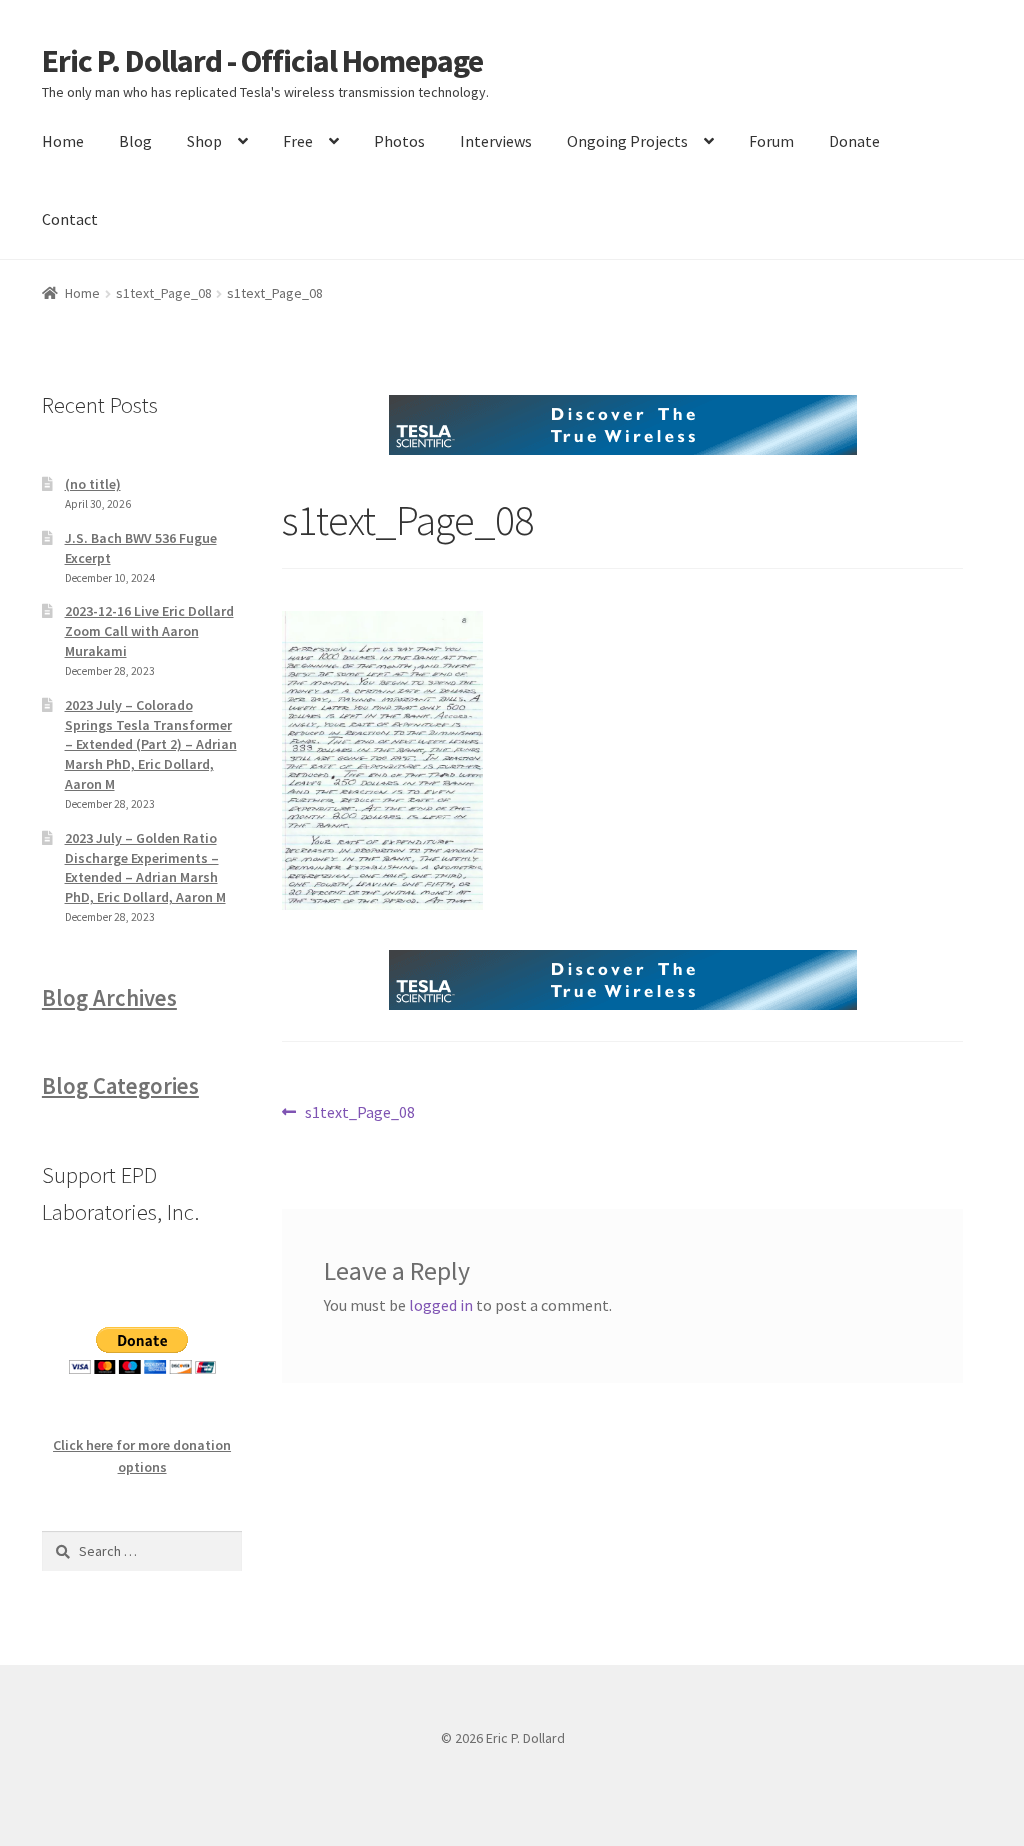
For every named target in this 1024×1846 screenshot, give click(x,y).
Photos (399, 141)
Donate (854, 141)
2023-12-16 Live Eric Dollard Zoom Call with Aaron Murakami (149, 631)
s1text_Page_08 (164, 293)
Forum (771, 141)
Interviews (496, 141)
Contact (70, 219)
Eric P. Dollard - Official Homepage (262, 61)
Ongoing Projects (627, 141)
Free (298, 141)
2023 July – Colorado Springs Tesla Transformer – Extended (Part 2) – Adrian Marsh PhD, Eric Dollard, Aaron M (151, 744)
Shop (204, 141)
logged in (441, 1305)
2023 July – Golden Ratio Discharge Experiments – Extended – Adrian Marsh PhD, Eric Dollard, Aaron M (145, 867)
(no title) (93, 484)
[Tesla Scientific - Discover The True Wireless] (622, 425)
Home (63, 141)
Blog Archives (109, 998)
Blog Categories (120, 1086)
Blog (135, 141)
